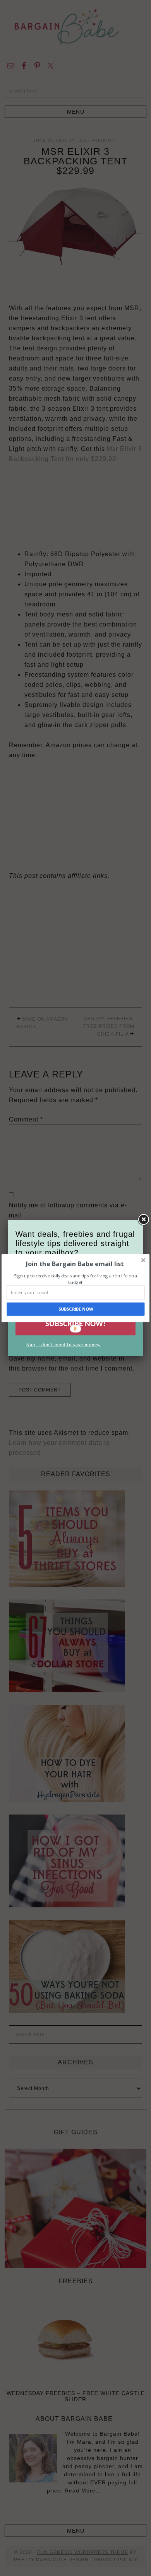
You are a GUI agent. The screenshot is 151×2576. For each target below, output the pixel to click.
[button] (75, 1263)
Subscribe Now (76, 1309)
